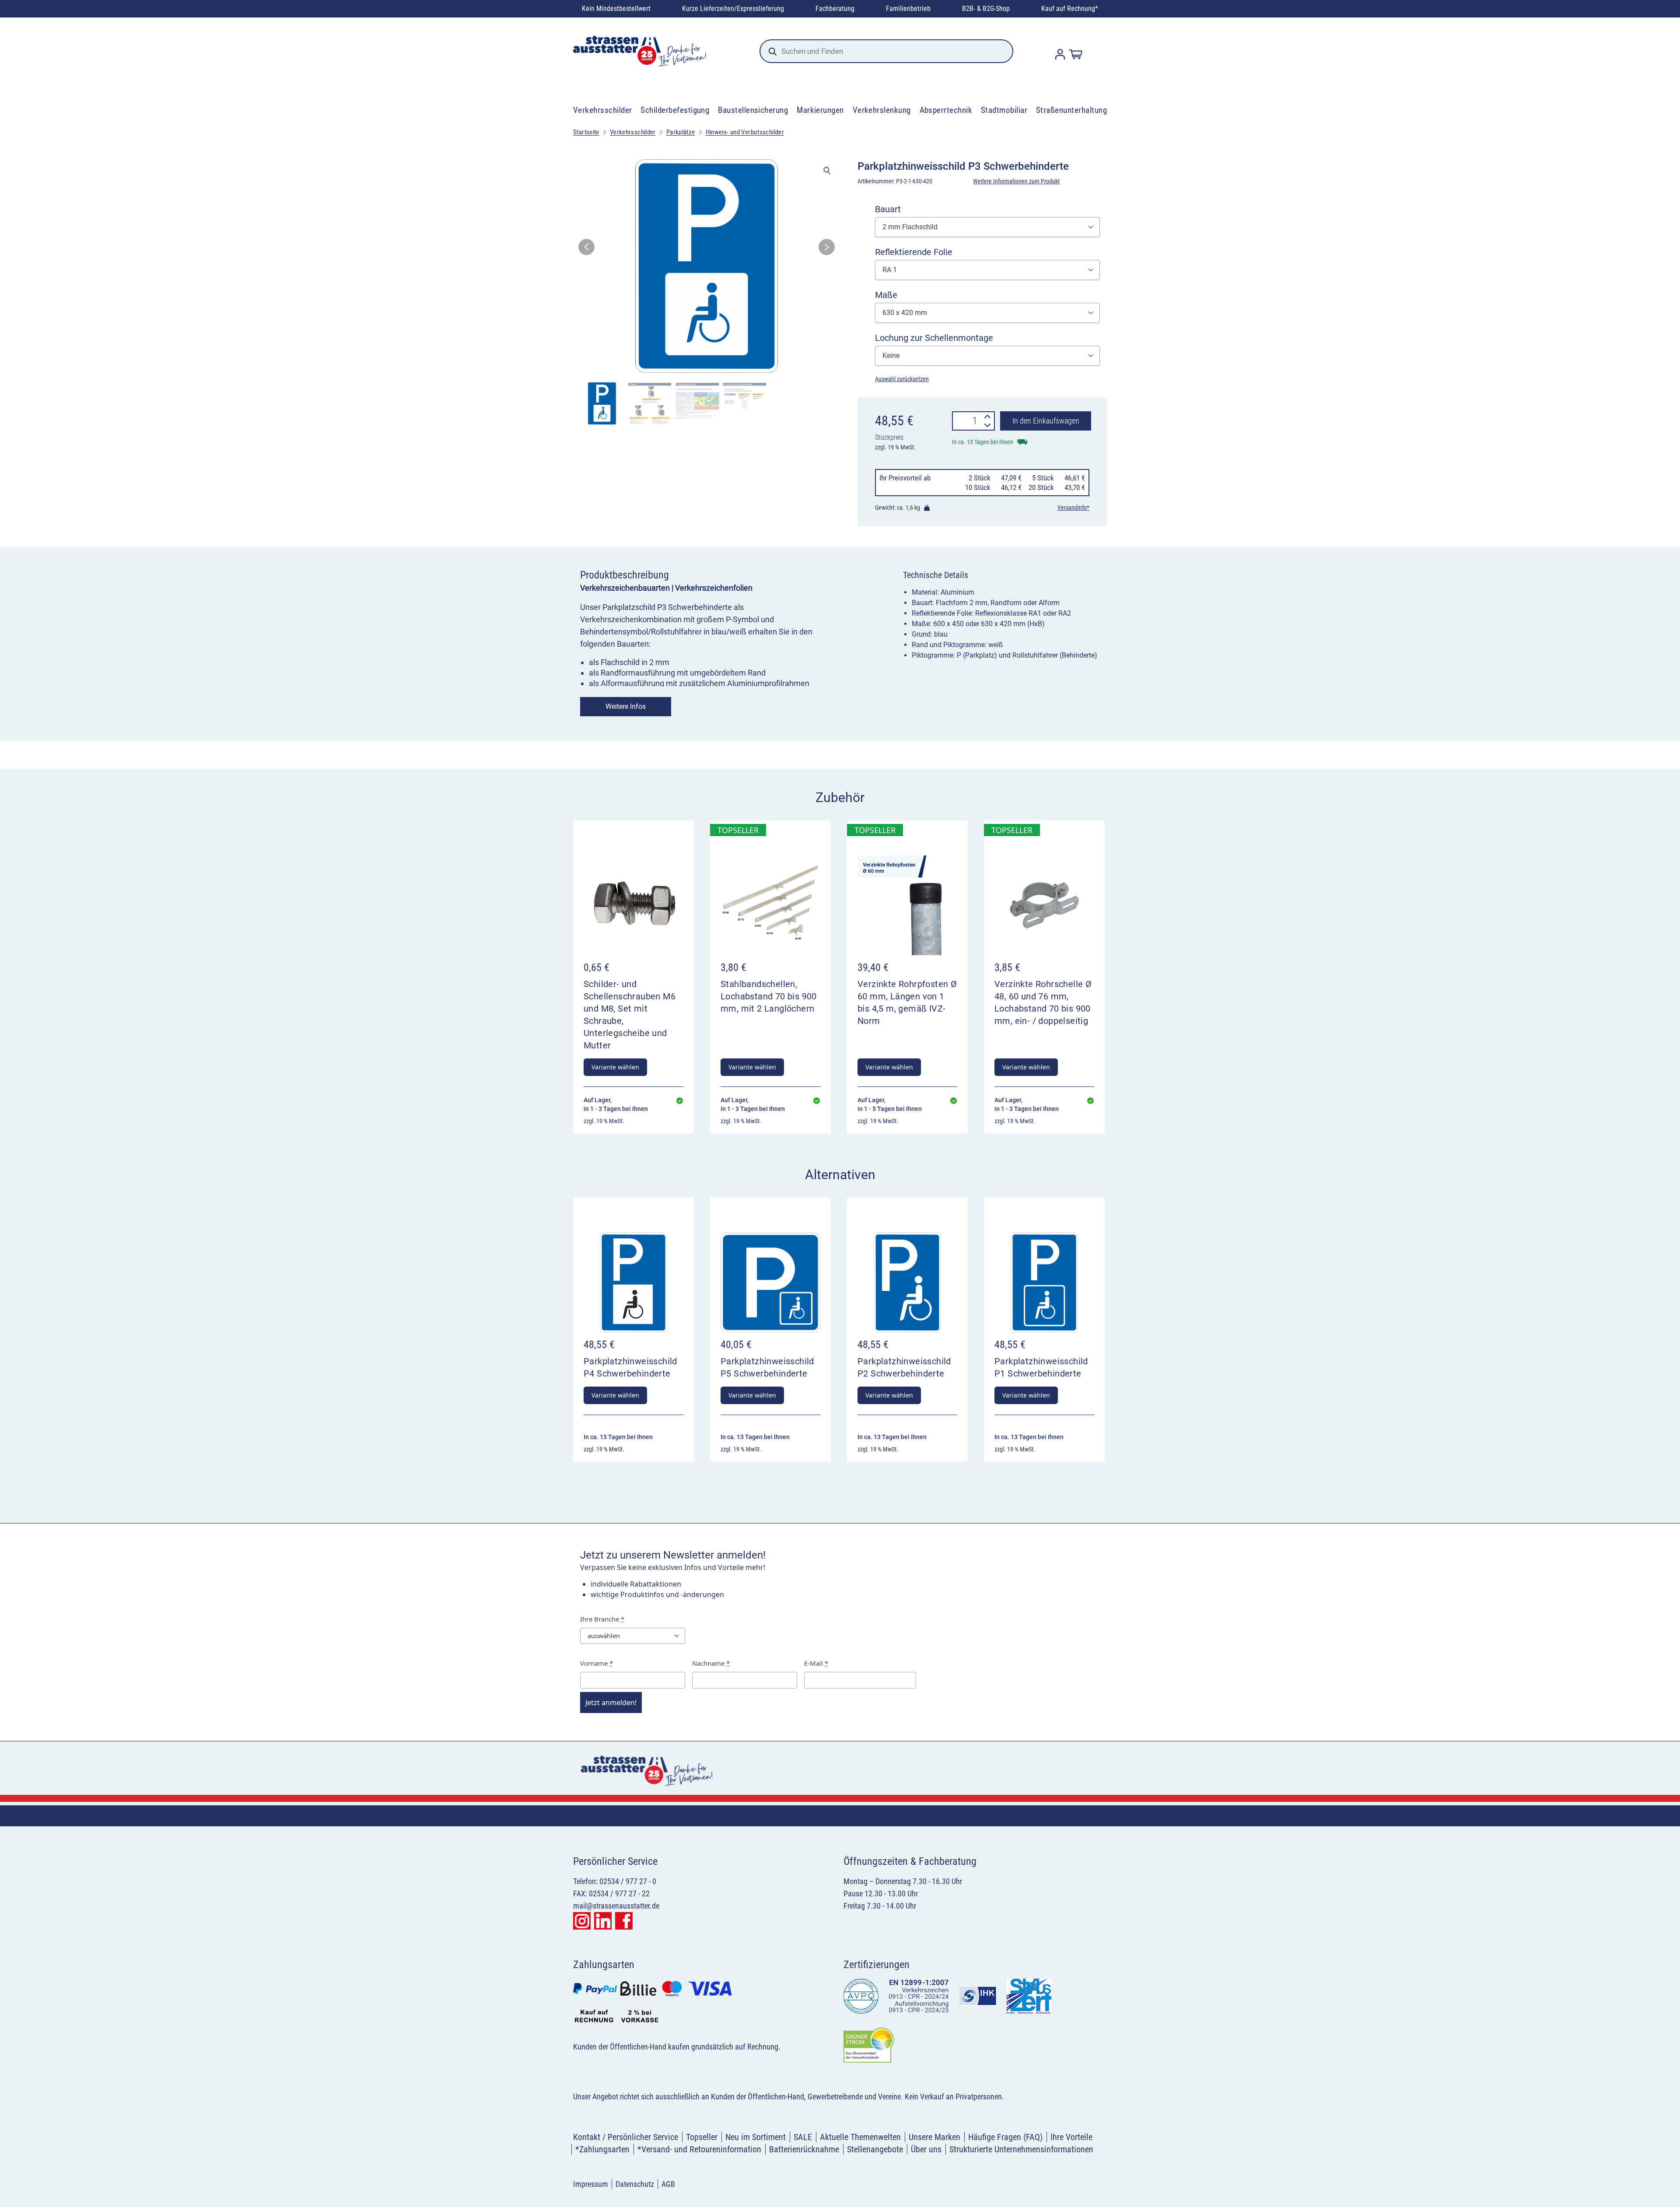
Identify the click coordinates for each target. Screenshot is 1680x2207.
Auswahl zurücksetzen (902, 379)
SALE (803, 2137)
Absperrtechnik (946, 110)
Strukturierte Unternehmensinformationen (1021, 2149)
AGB (668, 2184)
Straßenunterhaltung (1071, 110)
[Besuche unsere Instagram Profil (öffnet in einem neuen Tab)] (582, 1921)
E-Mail (816, 1663)
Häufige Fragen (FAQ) (1005, 2137)
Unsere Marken (934, 2137)
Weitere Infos (626, 706)
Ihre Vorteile (1071, 2137)
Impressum (591, 2184)
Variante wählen (615, 1067)
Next (827, 250)
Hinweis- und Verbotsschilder (745, 132)
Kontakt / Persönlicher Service (626, 2137)
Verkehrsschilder (603, 110)
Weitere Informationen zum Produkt (1016, 181)
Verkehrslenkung (882, 110)
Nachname (711, 1663)
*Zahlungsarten (602, 2149)
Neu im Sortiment (756, 2137)
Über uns (926, 2149)
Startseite (586, 132)
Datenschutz (635, 2184)
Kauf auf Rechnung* (1070, 9)
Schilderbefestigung (675, 110)
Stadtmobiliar (1004, 110)
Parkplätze (681, 132)
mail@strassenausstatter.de (616, 1906)
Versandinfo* (1073, 508)
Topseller (702, 2137)
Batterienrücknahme (804, 2149)
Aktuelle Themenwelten (860, 2137)
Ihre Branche (602, 1619)
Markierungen (820, 110)
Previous (586, 250)
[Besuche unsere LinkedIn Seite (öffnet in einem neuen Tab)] (603, 1921)
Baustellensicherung (753, 110)
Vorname (597, 1663)
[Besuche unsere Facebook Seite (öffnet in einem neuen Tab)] (624, 1921)
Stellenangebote (875, 2149)
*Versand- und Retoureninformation (699, 2149)
